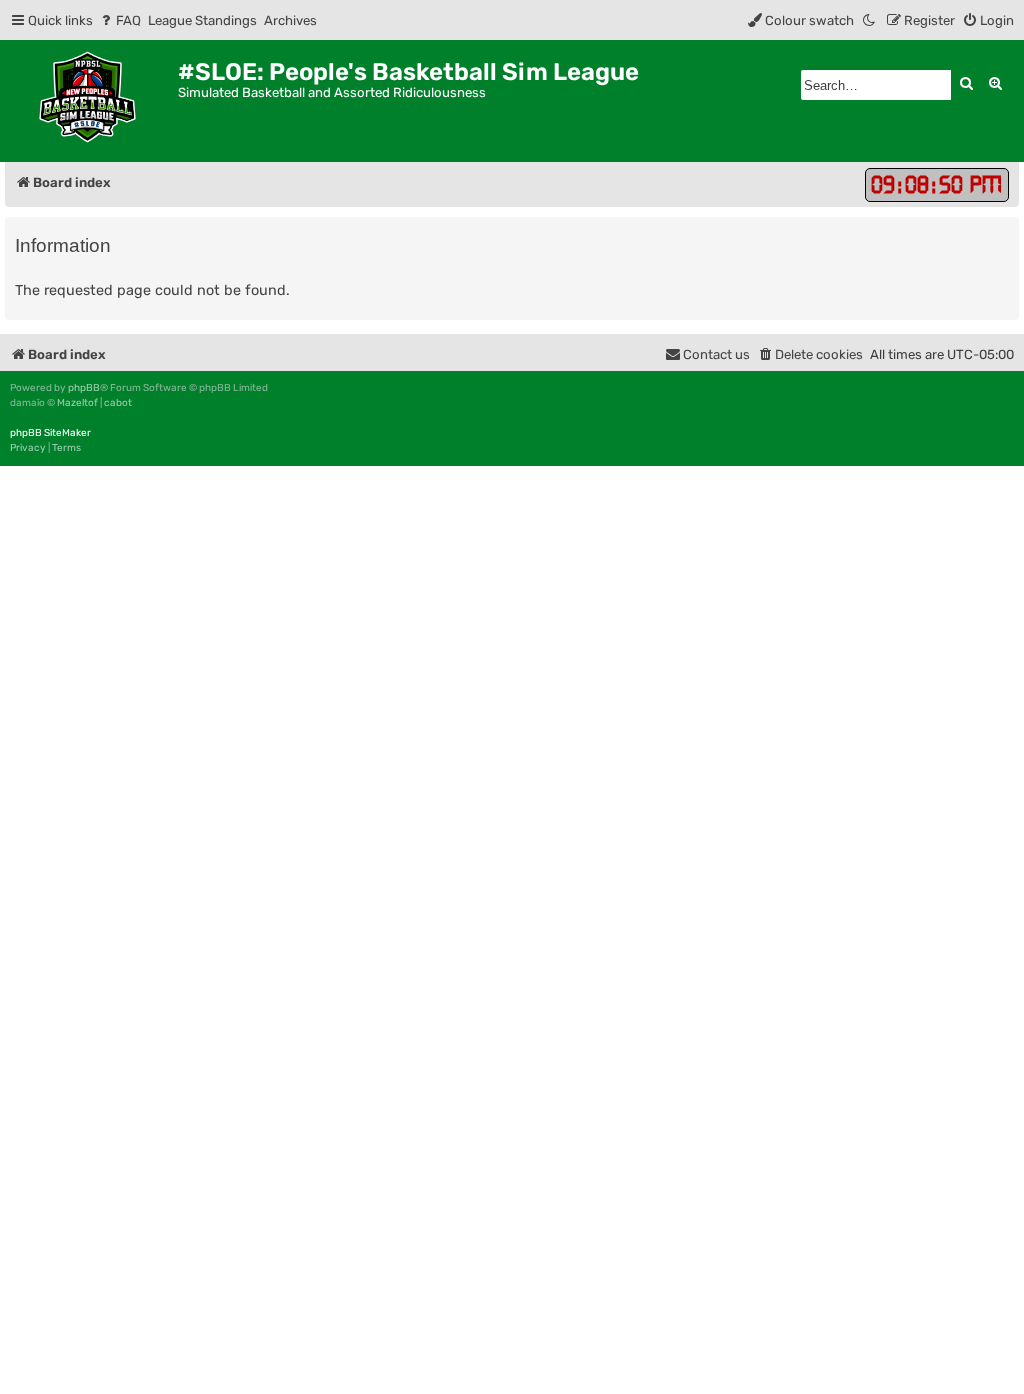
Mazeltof (77, 403)
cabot (118, 403)
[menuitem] (119, 20)
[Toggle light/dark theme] (870, 20)
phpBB (84, 388)
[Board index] (91, 101)
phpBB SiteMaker (50, 433)
